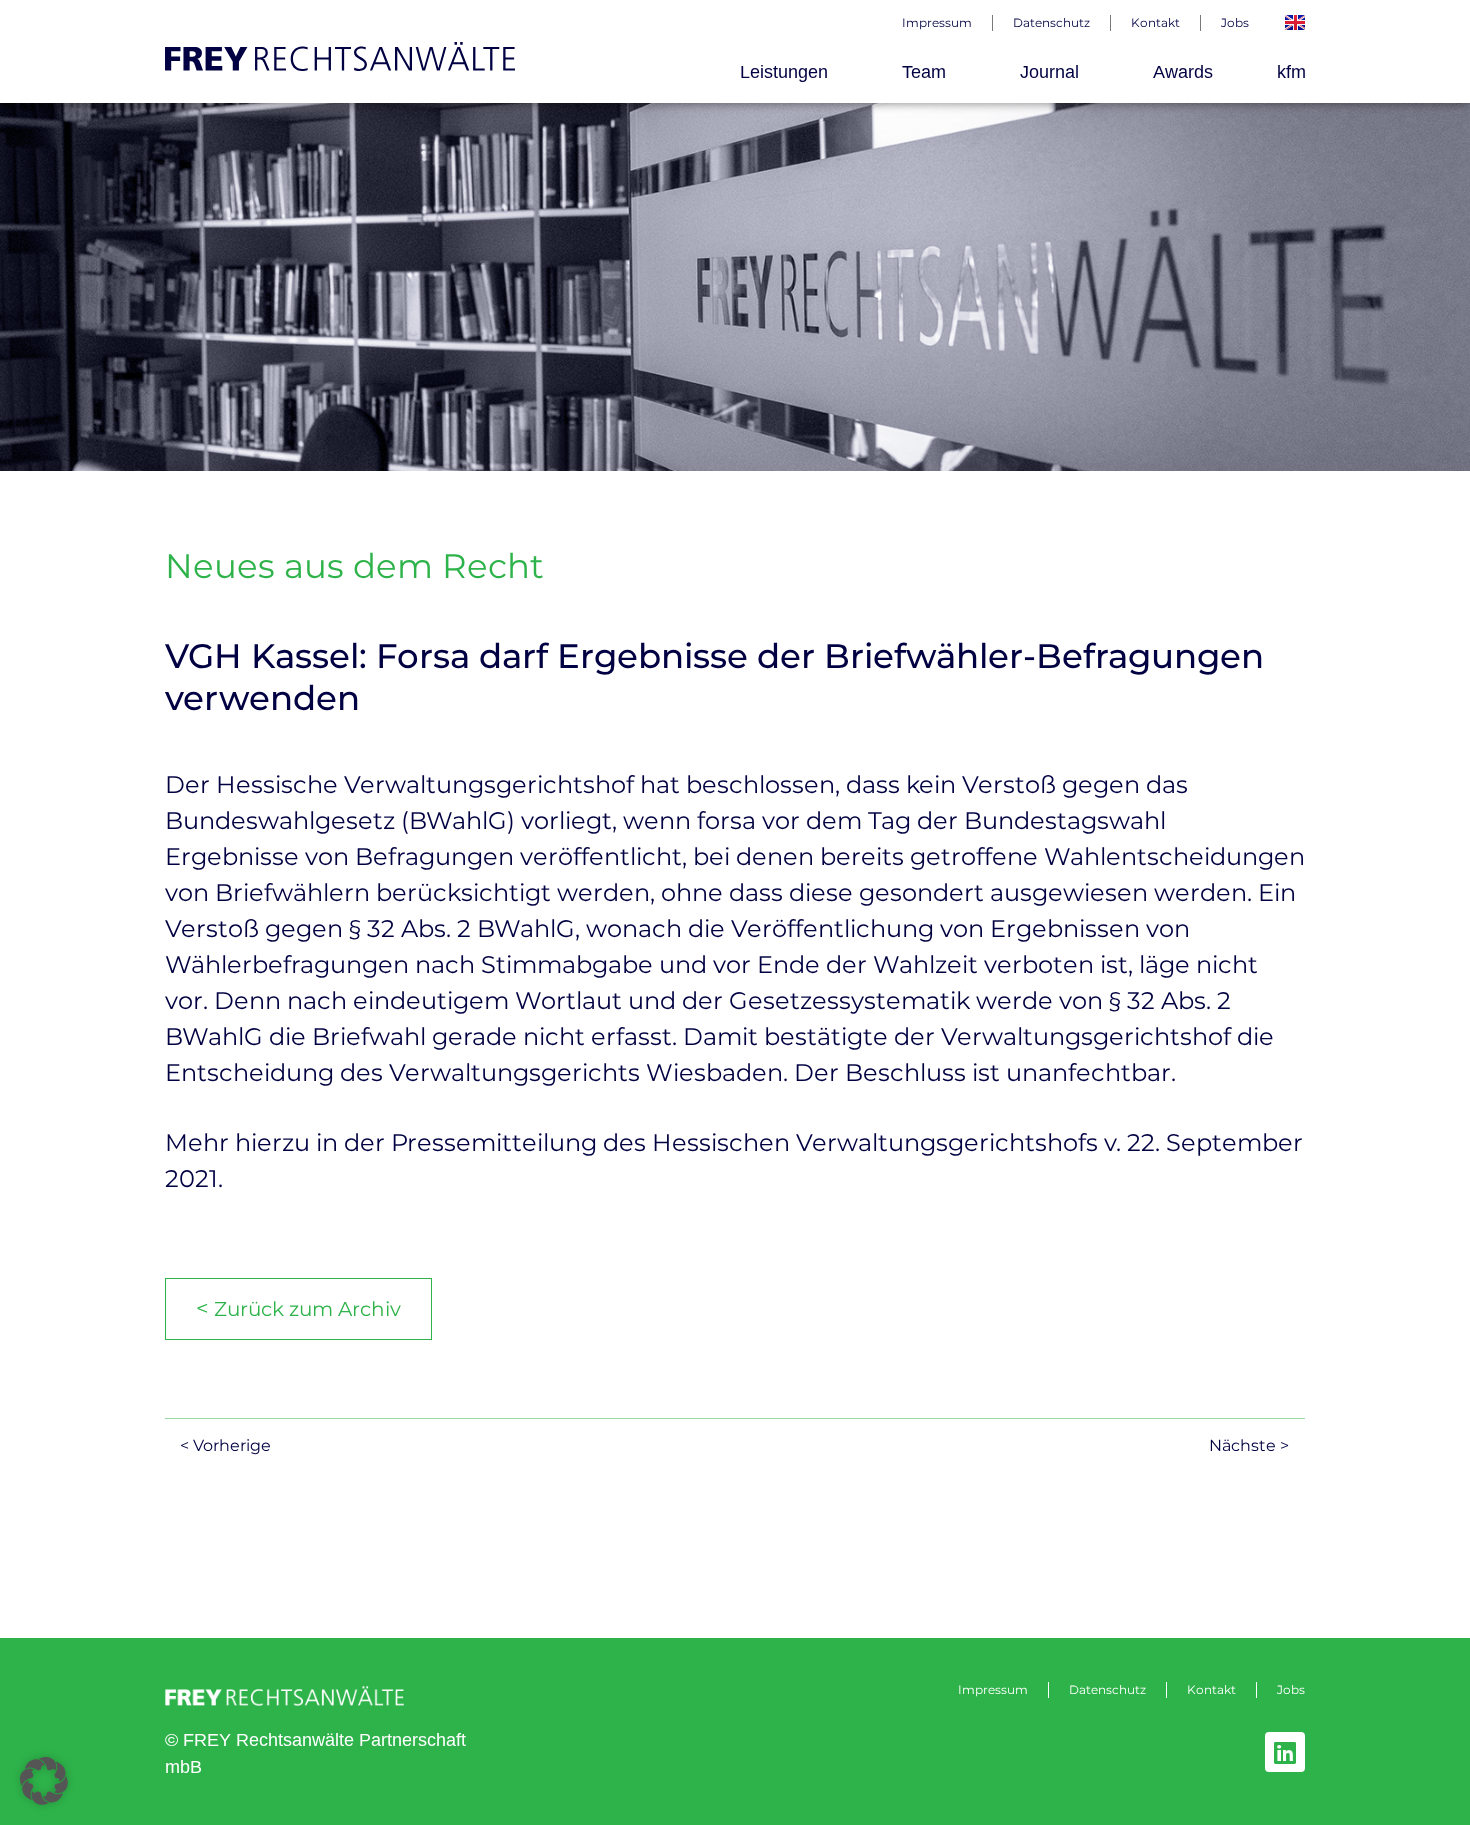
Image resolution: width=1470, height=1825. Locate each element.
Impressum (937, 22)
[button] (44, 1781)
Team (924, 72)
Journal (1049, 72)
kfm (1291, 72)
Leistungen (784, 72)
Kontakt (1155, 22)
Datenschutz (1051, 22)
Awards (1183, 72)
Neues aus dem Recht (354, 566)
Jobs (1235, 22)
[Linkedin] (1285, 1752)
